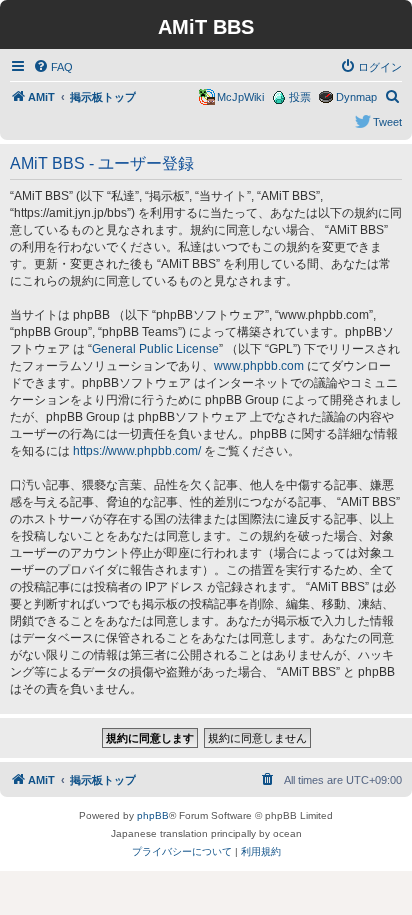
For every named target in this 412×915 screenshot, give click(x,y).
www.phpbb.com (259, 366)
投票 (300, 97)
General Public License (155, 349)
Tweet (387, 122)
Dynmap (356, 97)
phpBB (153, 815)
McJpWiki (240, 97)
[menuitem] (53, 67)
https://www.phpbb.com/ (137, 451)
